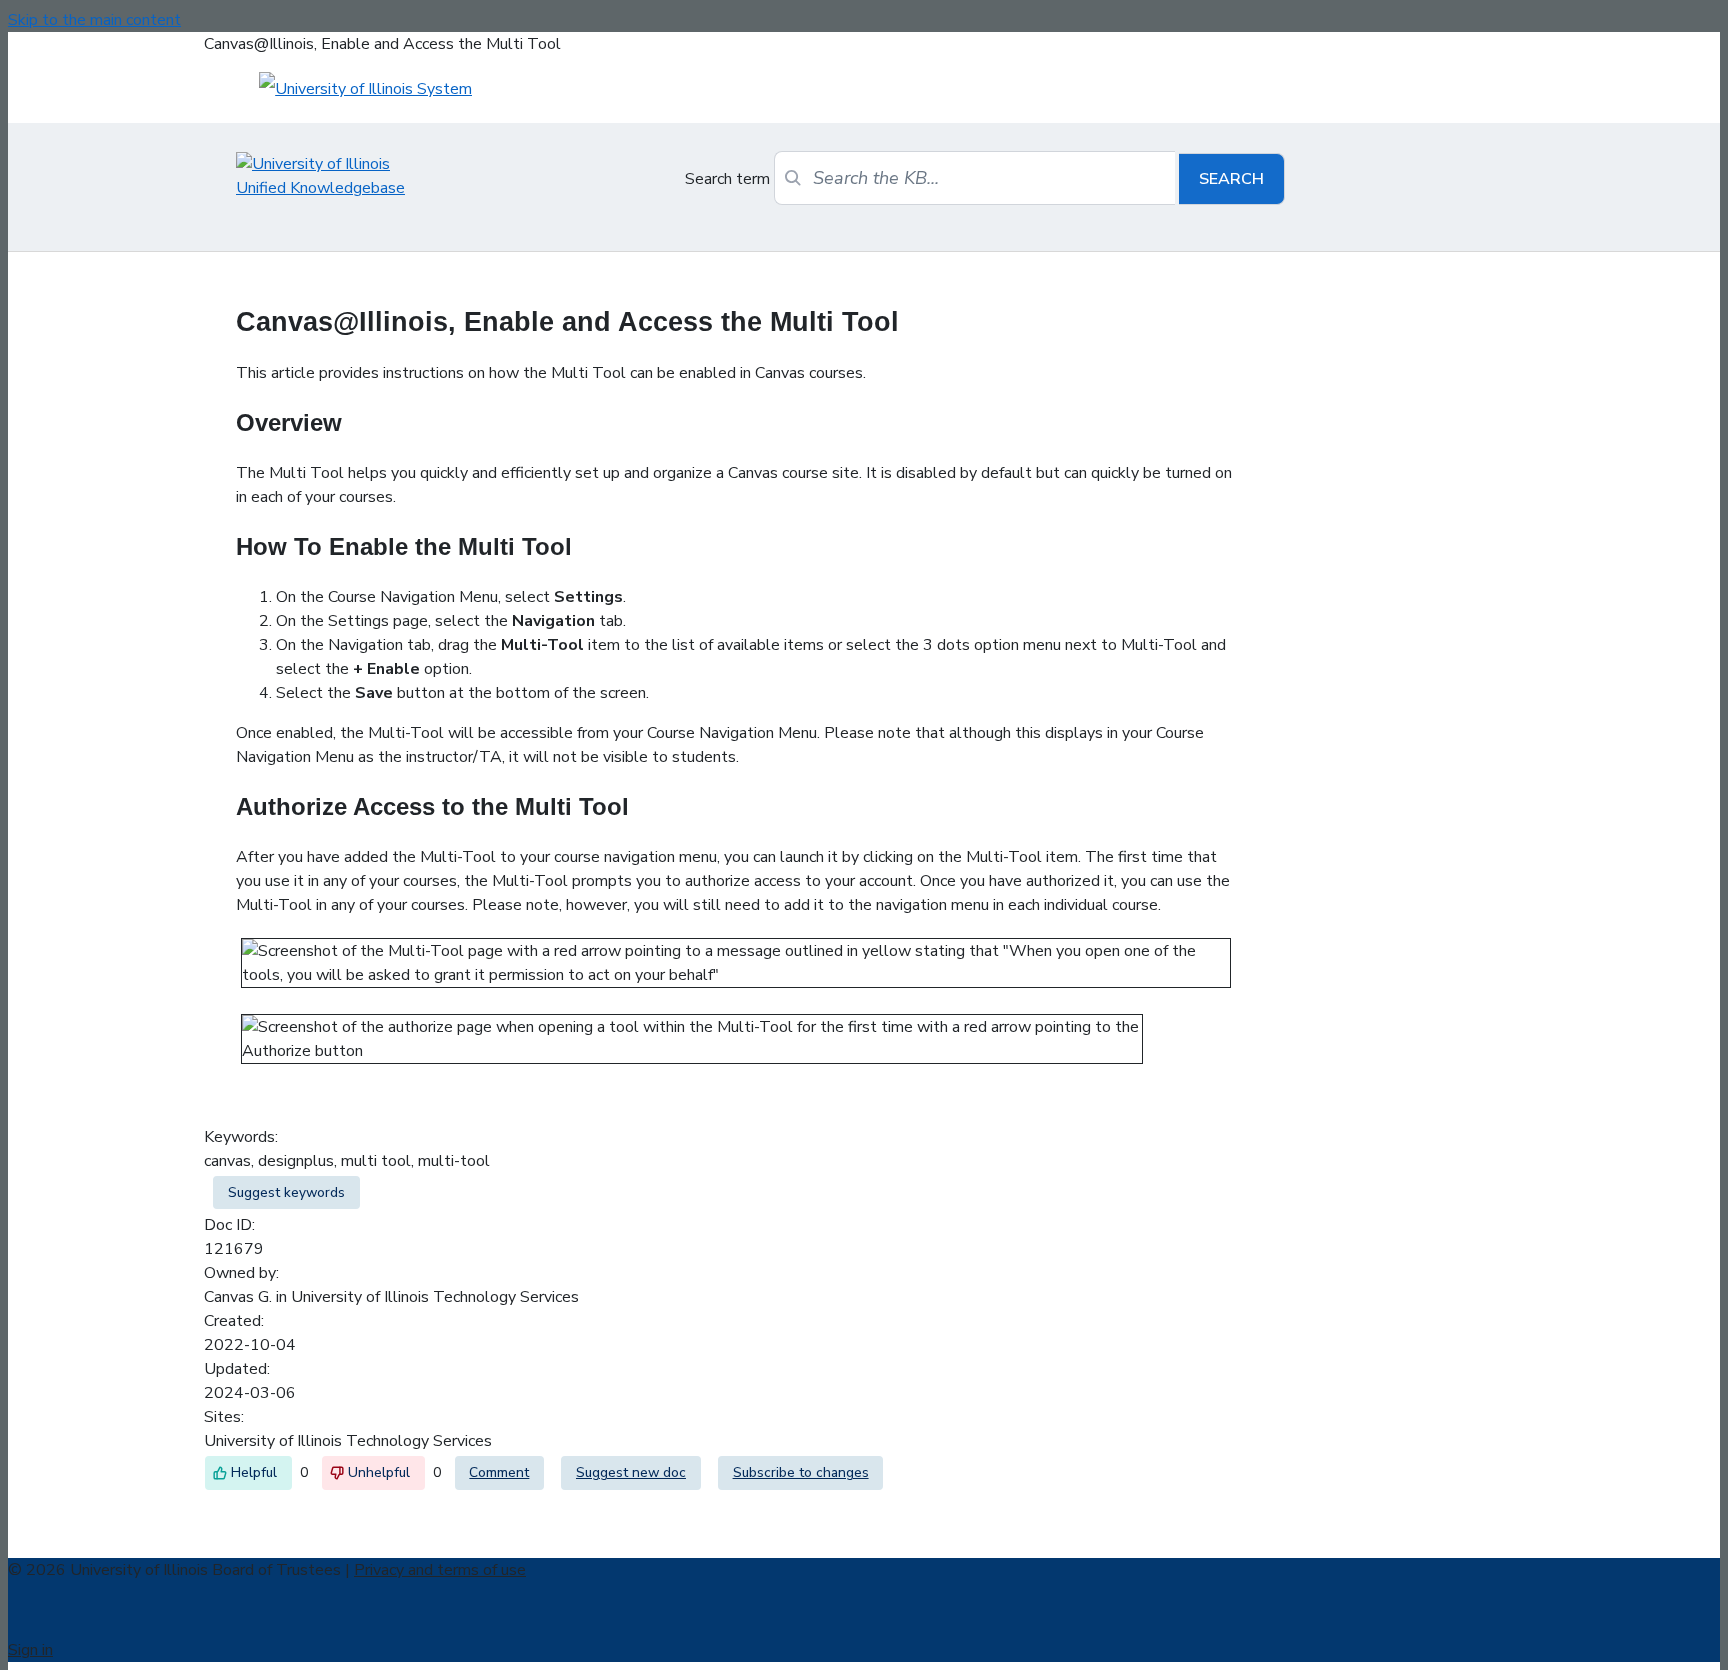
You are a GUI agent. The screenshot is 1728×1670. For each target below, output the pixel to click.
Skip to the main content (94, 20)
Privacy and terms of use (440, 1570)
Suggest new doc (631, 1472)
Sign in (30, 1650)
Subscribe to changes (801, 1472)
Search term (727, 179)
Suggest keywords (286, 1192)
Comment (499, 1472)
